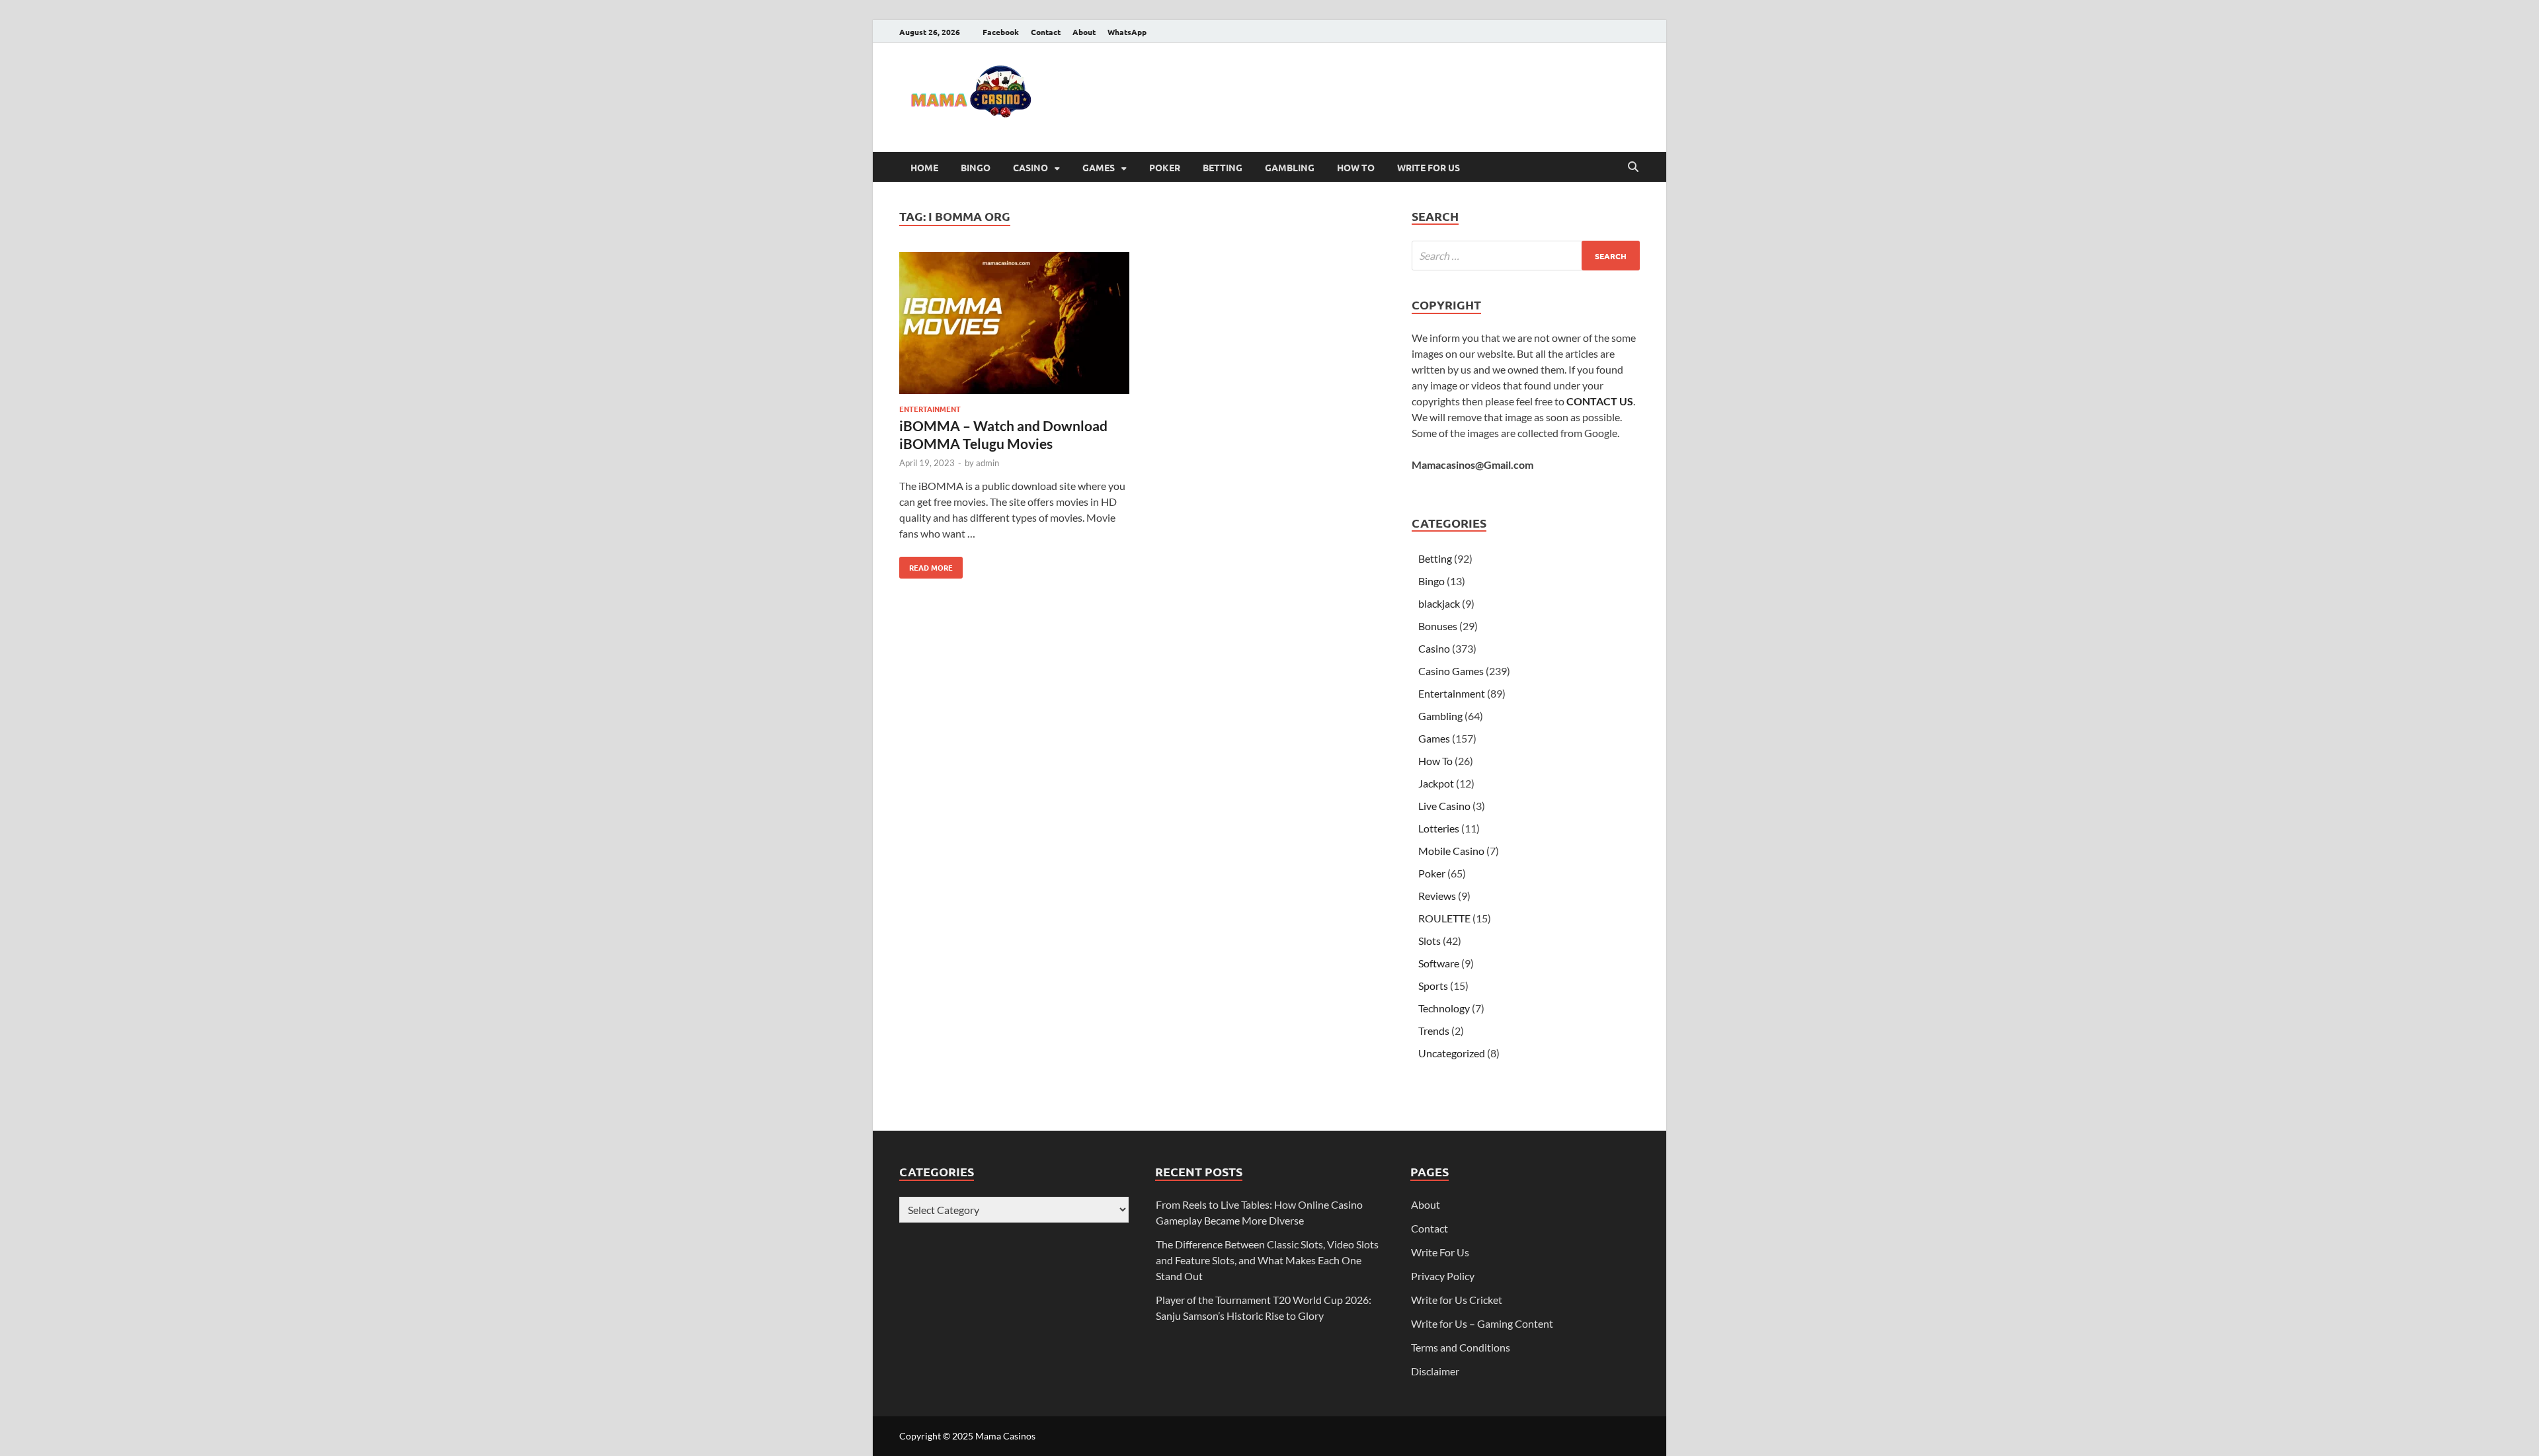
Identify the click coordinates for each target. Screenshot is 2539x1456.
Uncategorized (1452, 1053)
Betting (1223, 167)
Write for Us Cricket (1457, 1300)
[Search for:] (1526, 256)
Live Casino (1444, 806)
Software (1439, 963)
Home (924, 167)
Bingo (976, 167)
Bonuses (1438, 626)
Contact (1046, 32)
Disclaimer (1435, 1371)
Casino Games (1451, 671)
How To (1356, 167)
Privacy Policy (1443, 1276)
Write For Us (1429, 167)
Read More (926, 565)
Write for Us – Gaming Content (1482, 1323)
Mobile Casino (1451, 851)
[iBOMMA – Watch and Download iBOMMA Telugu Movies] (1014, 325)
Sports (1433, 986)
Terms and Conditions (1461, 1347)
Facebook (1001, 32)
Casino (1030, 167)
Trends (1434, 1031)
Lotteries (1439, 828)
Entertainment (930, 409)
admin (987, 463)
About (1084, 32)
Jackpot (1436, 783)
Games (1099, 167)
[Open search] (1633, 167)
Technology (1444, 1008)
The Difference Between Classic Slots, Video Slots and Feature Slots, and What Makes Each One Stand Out (1267, 1260)
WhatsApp (1127, 32)
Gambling (1290, 167)
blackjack (1439, 603)
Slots (1430, 941)
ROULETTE (1444, 918)
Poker (1165, 167)
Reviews (1437, 896)
